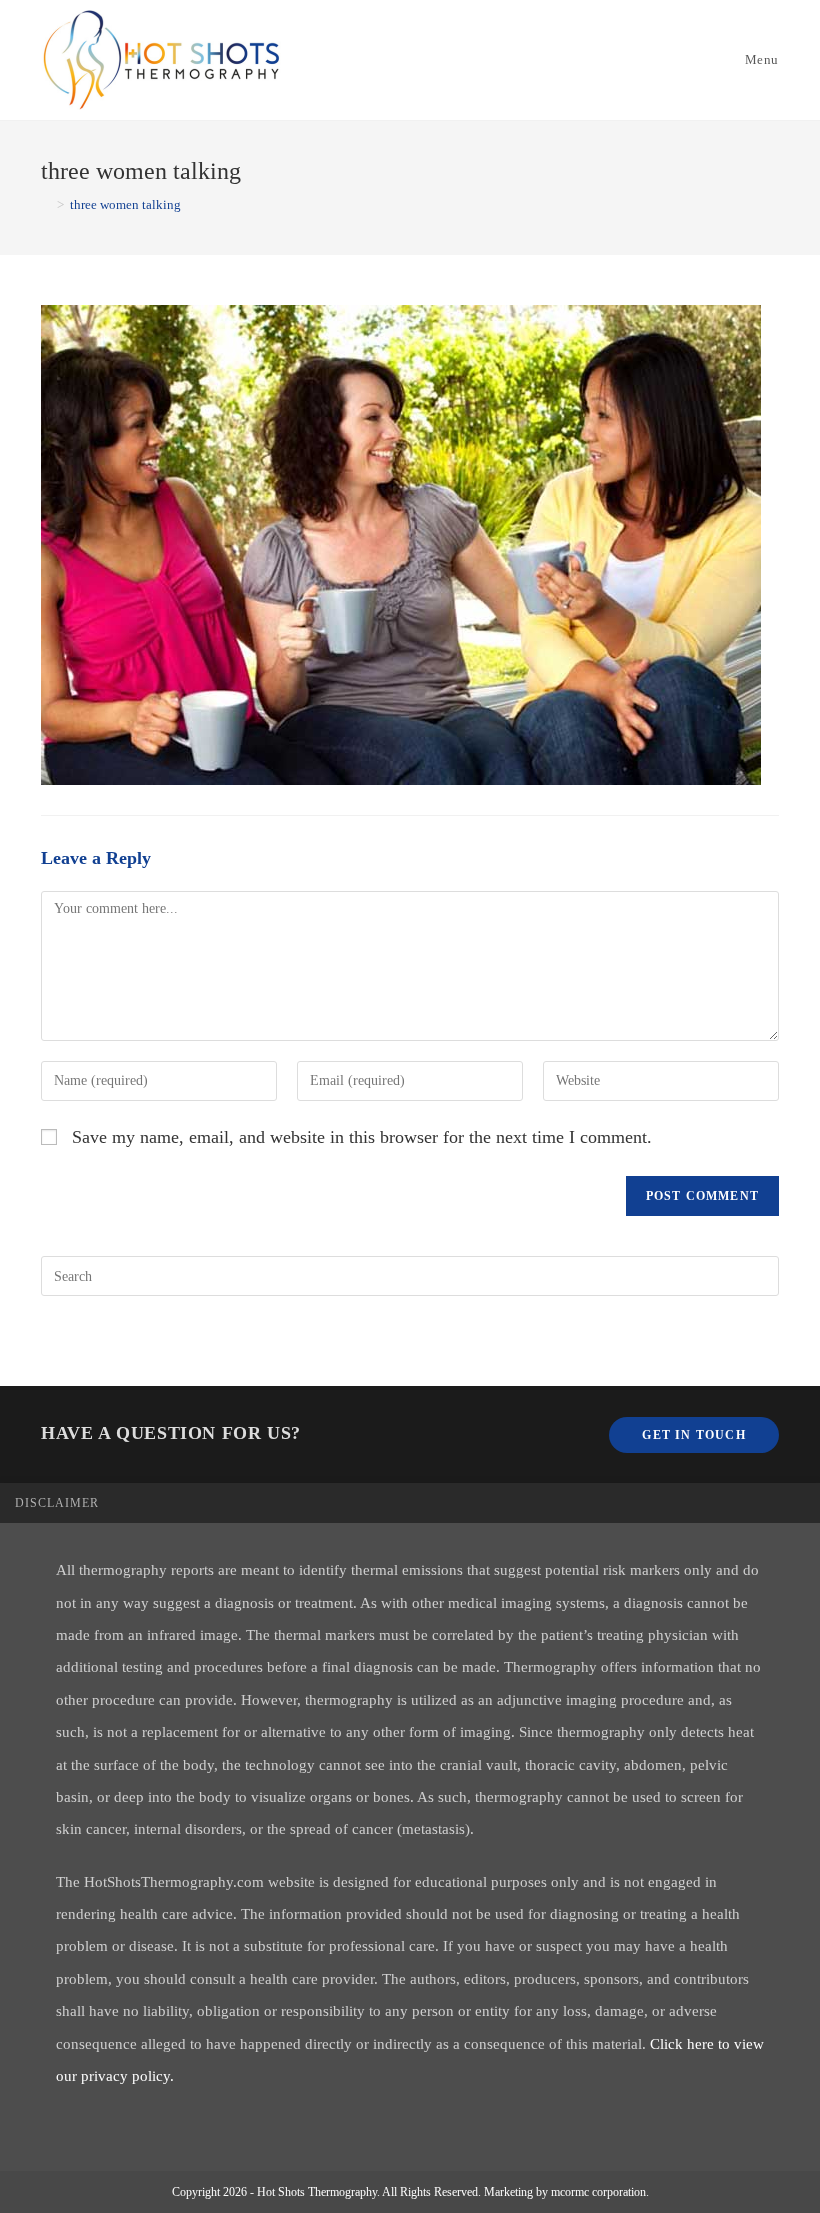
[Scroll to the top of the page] (795, 1503)
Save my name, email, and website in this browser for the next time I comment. (362, 1137)
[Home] (46, 204)
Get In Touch (693, 1435)
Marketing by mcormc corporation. (566, 2192)
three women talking (125, 204)
